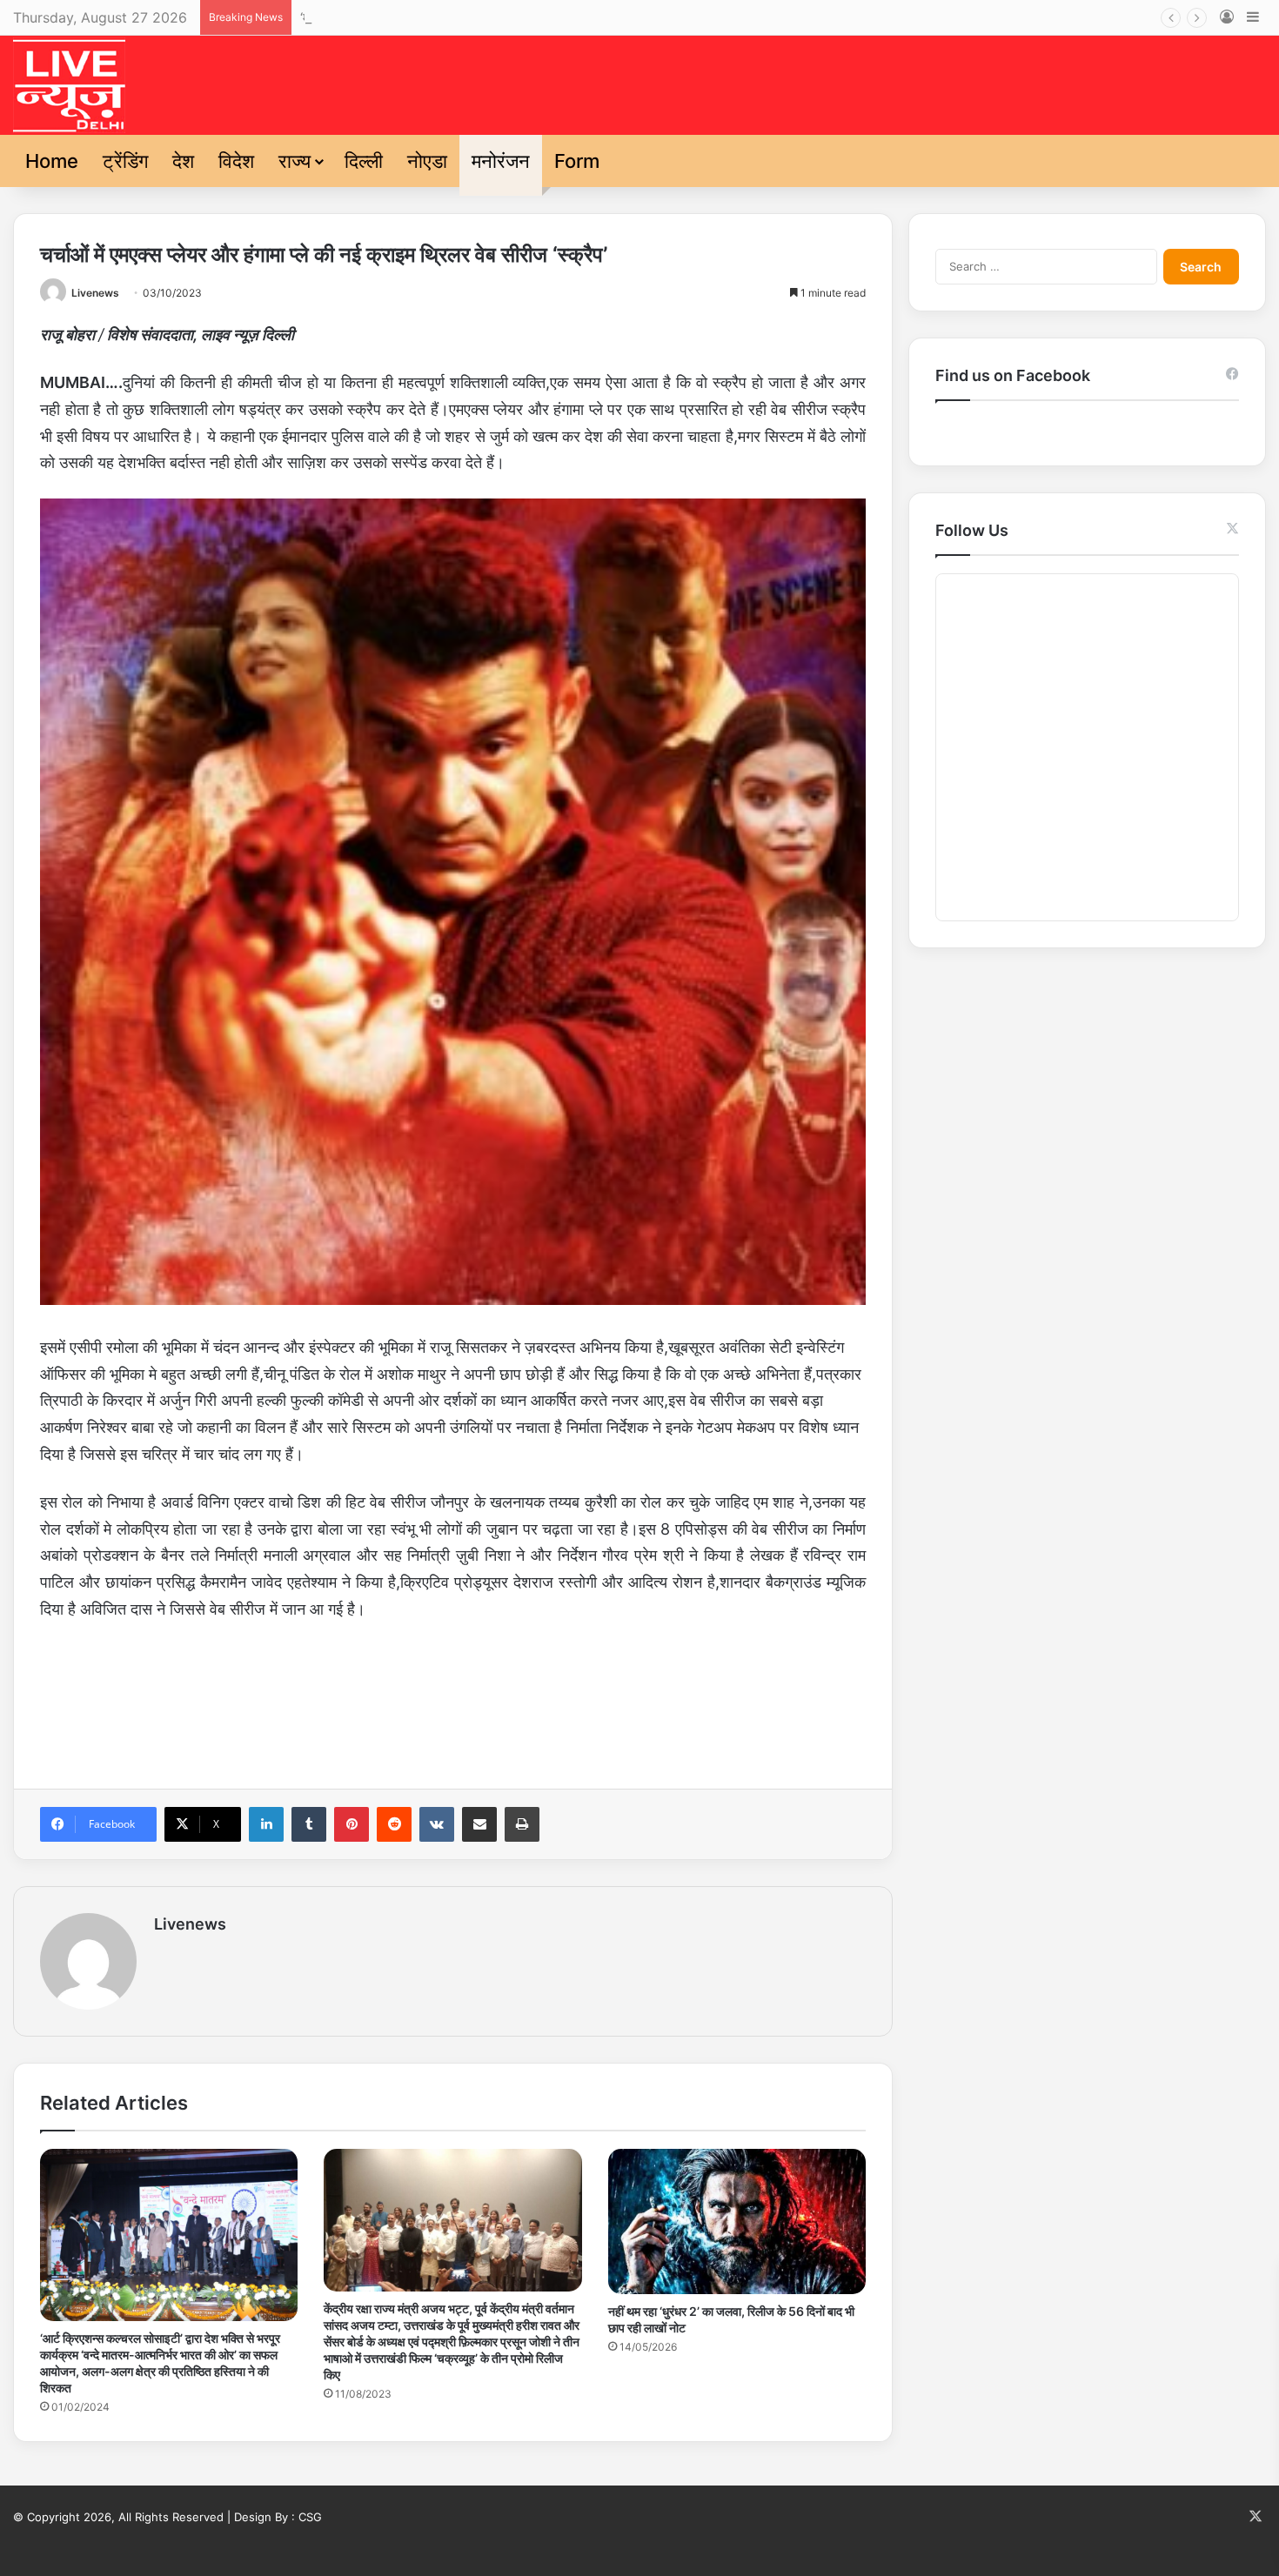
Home (52, 161)
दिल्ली (364, 161)
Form (577, 161)
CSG (310, 2517)
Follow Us (972, 530)
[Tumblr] (309, 1824)
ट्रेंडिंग (125, 161)
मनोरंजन (501, 161)
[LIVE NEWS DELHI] (69, 85)
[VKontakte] (437, 1824)
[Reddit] (394, 1824)
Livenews (95, 293)
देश (183, 161)
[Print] (522, 1824)
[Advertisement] (453, 1700)
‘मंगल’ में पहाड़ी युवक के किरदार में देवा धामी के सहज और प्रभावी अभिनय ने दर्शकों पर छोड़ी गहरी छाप (555, 17)
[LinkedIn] (266, 1824)
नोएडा (427, 161)
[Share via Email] (479, 1824)
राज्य (295, 161)
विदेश (236, 161)
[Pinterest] (352, 1824)
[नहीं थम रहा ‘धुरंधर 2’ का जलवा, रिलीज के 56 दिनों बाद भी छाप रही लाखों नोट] (737, 2221)
